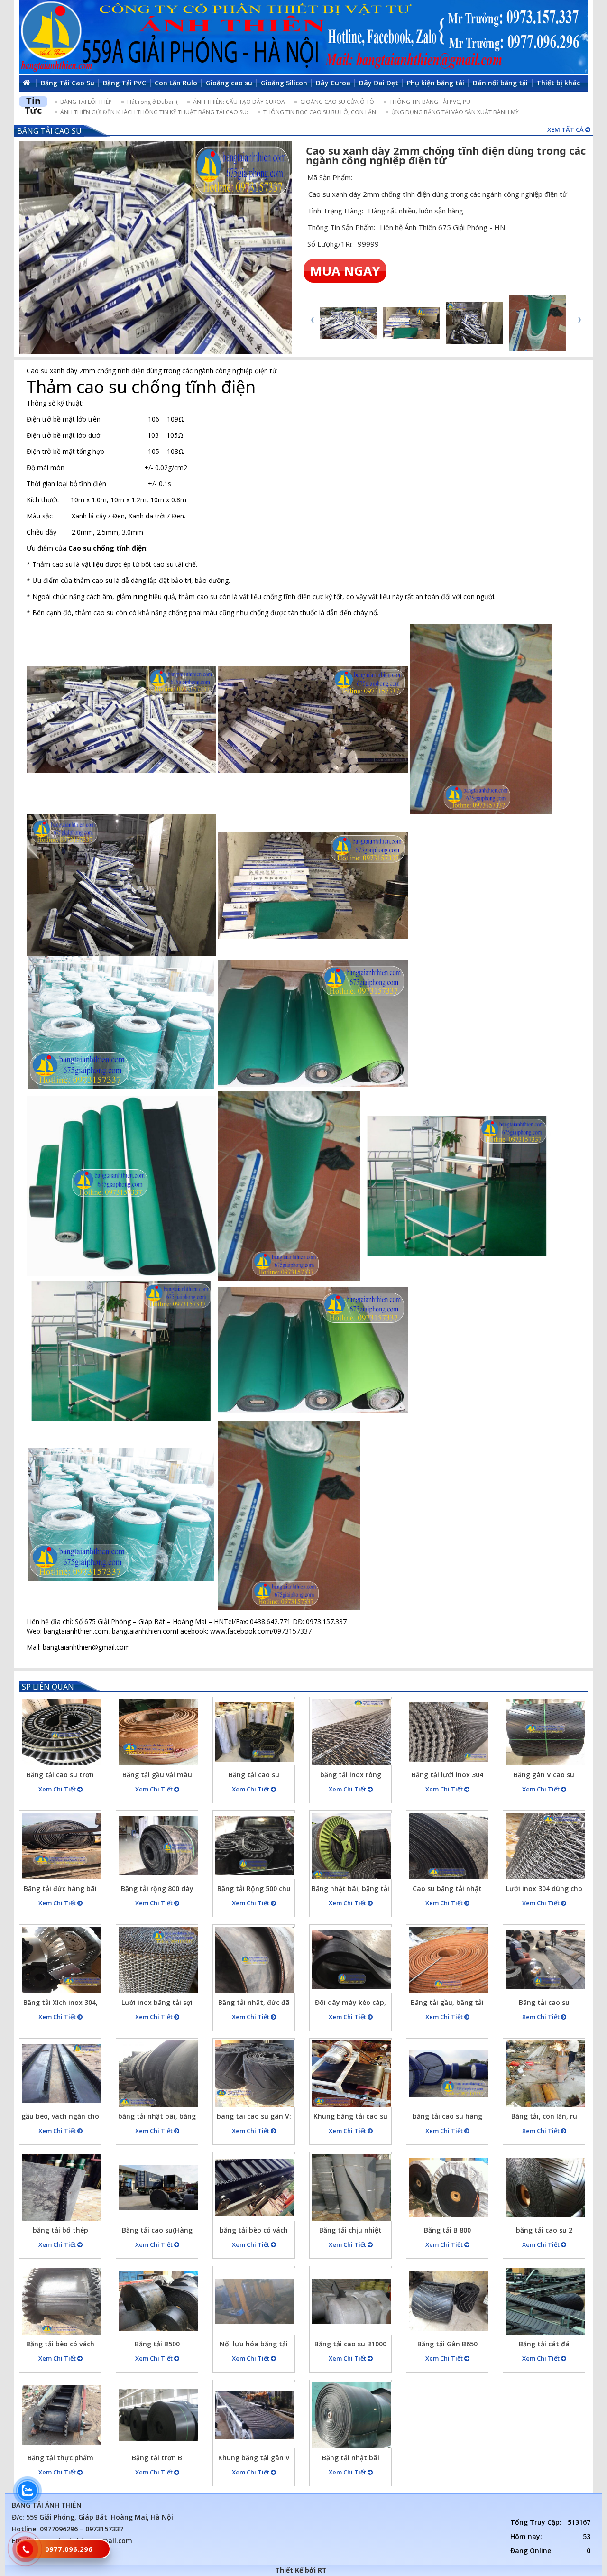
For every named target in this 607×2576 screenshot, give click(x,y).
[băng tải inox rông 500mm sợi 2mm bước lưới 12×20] (352, 1732)
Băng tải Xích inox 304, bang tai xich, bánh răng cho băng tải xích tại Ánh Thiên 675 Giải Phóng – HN (60, 2004)
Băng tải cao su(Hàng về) (157, 2231)
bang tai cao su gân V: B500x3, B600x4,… (254, 2118)
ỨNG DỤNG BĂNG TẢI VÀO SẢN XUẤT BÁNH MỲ (455, 112)
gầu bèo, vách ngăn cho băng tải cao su (60, 2118)
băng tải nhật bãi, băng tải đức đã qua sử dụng (157, 2118)
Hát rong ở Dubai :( (152, 102)
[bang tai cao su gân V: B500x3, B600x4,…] (255, 2074)
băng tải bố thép (60, 2230)
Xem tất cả (566, 129)
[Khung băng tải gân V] (255, 2415)
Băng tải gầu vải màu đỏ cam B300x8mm (157, 1776)
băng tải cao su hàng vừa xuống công (447, 2118)
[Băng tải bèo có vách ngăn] (61, 2301)
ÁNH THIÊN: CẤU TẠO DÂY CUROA (239, 102)
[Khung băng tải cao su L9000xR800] (352, 2074)
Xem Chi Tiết (58, 1789)
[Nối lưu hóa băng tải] (255, 2301)
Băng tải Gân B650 (447, 2344)
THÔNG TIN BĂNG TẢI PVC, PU (430, 102)
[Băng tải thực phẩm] (61, 2415)
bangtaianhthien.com (144, 1631)
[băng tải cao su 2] (545, 2188)
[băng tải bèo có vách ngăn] (255, 2188)
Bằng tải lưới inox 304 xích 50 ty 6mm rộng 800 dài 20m (447, 1776)
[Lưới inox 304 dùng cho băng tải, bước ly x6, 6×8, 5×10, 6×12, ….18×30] (545, 1846)
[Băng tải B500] (158, 2301)
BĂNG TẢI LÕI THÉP (86, 102)
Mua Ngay (345, 271)
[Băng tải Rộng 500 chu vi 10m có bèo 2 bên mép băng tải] (255, 1846)
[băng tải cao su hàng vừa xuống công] (448, 2074)
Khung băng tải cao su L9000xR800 (350, 2118)
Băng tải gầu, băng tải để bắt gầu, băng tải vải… (447, 2004)
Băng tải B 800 (447, 2230)
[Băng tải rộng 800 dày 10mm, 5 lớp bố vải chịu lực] (158, 1846)
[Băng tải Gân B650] (448, 2301)
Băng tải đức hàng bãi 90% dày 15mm (60, 1890)
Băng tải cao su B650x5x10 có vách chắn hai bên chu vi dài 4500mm (254, 1776)
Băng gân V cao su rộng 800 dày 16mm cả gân (544, 1776)
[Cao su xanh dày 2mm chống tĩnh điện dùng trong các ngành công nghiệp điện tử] (156, 248)
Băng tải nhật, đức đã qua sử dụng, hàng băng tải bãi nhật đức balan (254, 2004)
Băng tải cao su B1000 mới (350, 2345)
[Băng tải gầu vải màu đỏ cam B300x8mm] (158, 1732)
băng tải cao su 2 (544, 2230)
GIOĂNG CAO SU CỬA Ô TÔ (337, 102)
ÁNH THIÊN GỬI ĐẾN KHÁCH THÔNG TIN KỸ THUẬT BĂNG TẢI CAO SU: (154, 112)
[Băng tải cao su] (545, 1960)
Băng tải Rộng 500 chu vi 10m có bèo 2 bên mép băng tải (254, 1890)
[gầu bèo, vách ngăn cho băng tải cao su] (61, 2074)
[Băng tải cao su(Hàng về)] (158, 2188)
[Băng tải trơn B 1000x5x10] (158, 2415)
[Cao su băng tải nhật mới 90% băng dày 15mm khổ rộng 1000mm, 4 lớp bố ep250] (448, 1846)
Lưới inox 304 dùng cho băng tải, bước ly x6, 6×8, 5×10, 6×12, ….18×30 (544, 1890)
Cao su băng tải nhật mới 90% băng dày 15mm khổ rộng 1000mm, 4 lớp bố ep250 (447, 1890)
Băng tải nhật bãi (351, 2458)
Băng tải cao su (544, 2002)
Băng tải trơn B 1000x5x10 (157, 2459)
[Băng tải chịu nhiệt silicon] (352, 2188)
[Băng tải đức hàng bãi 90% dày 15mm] (61, 1846)
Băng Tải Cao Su (49, 131)
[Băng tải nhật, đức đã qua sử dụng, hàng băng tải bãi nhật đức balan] (255, 1960)
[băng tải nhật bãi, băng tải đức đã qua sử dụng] (158, 2074)
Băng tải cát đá (544, 2344)
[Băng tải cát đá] (545, 2301)
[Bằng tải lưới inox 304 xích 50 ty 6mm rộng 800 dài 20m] (448, 1732)
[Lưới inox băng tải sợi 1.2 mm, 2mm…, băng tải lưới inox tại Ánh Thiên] (158, 1960)
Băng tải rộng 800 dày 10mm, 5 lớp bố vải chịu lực (157, 1890)
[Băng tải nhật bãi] (352, 2415)
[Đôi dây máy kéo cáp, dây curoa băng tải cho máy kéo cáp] (352, 1960)
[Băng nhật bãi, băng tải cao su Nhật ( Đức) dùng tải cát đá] (352, 1846)
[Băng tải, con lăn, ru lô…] (545, 2074)
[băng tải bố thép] (61, 2188)
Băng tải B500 (157, 2344)
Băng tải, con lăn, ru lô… (544, 2118)
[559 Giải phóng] (303, 37)
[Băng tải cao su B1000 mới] (352, 2301)
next (579, 320)
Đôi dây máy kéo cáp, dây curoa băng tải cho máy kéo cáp (351, 2004)
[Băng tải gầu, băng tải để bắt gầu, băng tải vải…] (448, 1960)
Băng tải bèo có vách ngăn (60, 2345)
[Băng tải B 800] (448, 2188)
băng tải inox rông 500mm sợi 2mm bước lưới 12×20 (351, 1776)
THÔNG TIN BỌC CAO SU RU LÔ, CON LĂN (320, 112)
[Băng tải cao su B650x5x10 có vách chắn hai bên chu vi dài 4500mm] (255, 1732)
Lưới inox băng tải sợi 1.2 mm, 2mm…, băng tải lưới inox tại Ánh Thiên (157, 2004)
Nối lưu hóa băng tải (254, 2344)
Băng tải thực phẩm (60, 2458)
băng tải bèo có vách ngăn (254, 2231)
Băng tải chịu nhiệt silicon (350, 2231)
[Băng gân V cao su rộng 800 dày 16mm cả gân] (545, 1732)
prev (312, 320)
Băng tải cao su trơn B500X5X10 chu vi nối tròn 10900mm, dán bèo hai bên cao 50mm (60, 1776)
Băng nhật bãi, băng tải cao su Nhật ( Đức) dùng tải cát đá (350, 1890)
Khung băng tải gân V (254, 2458)
